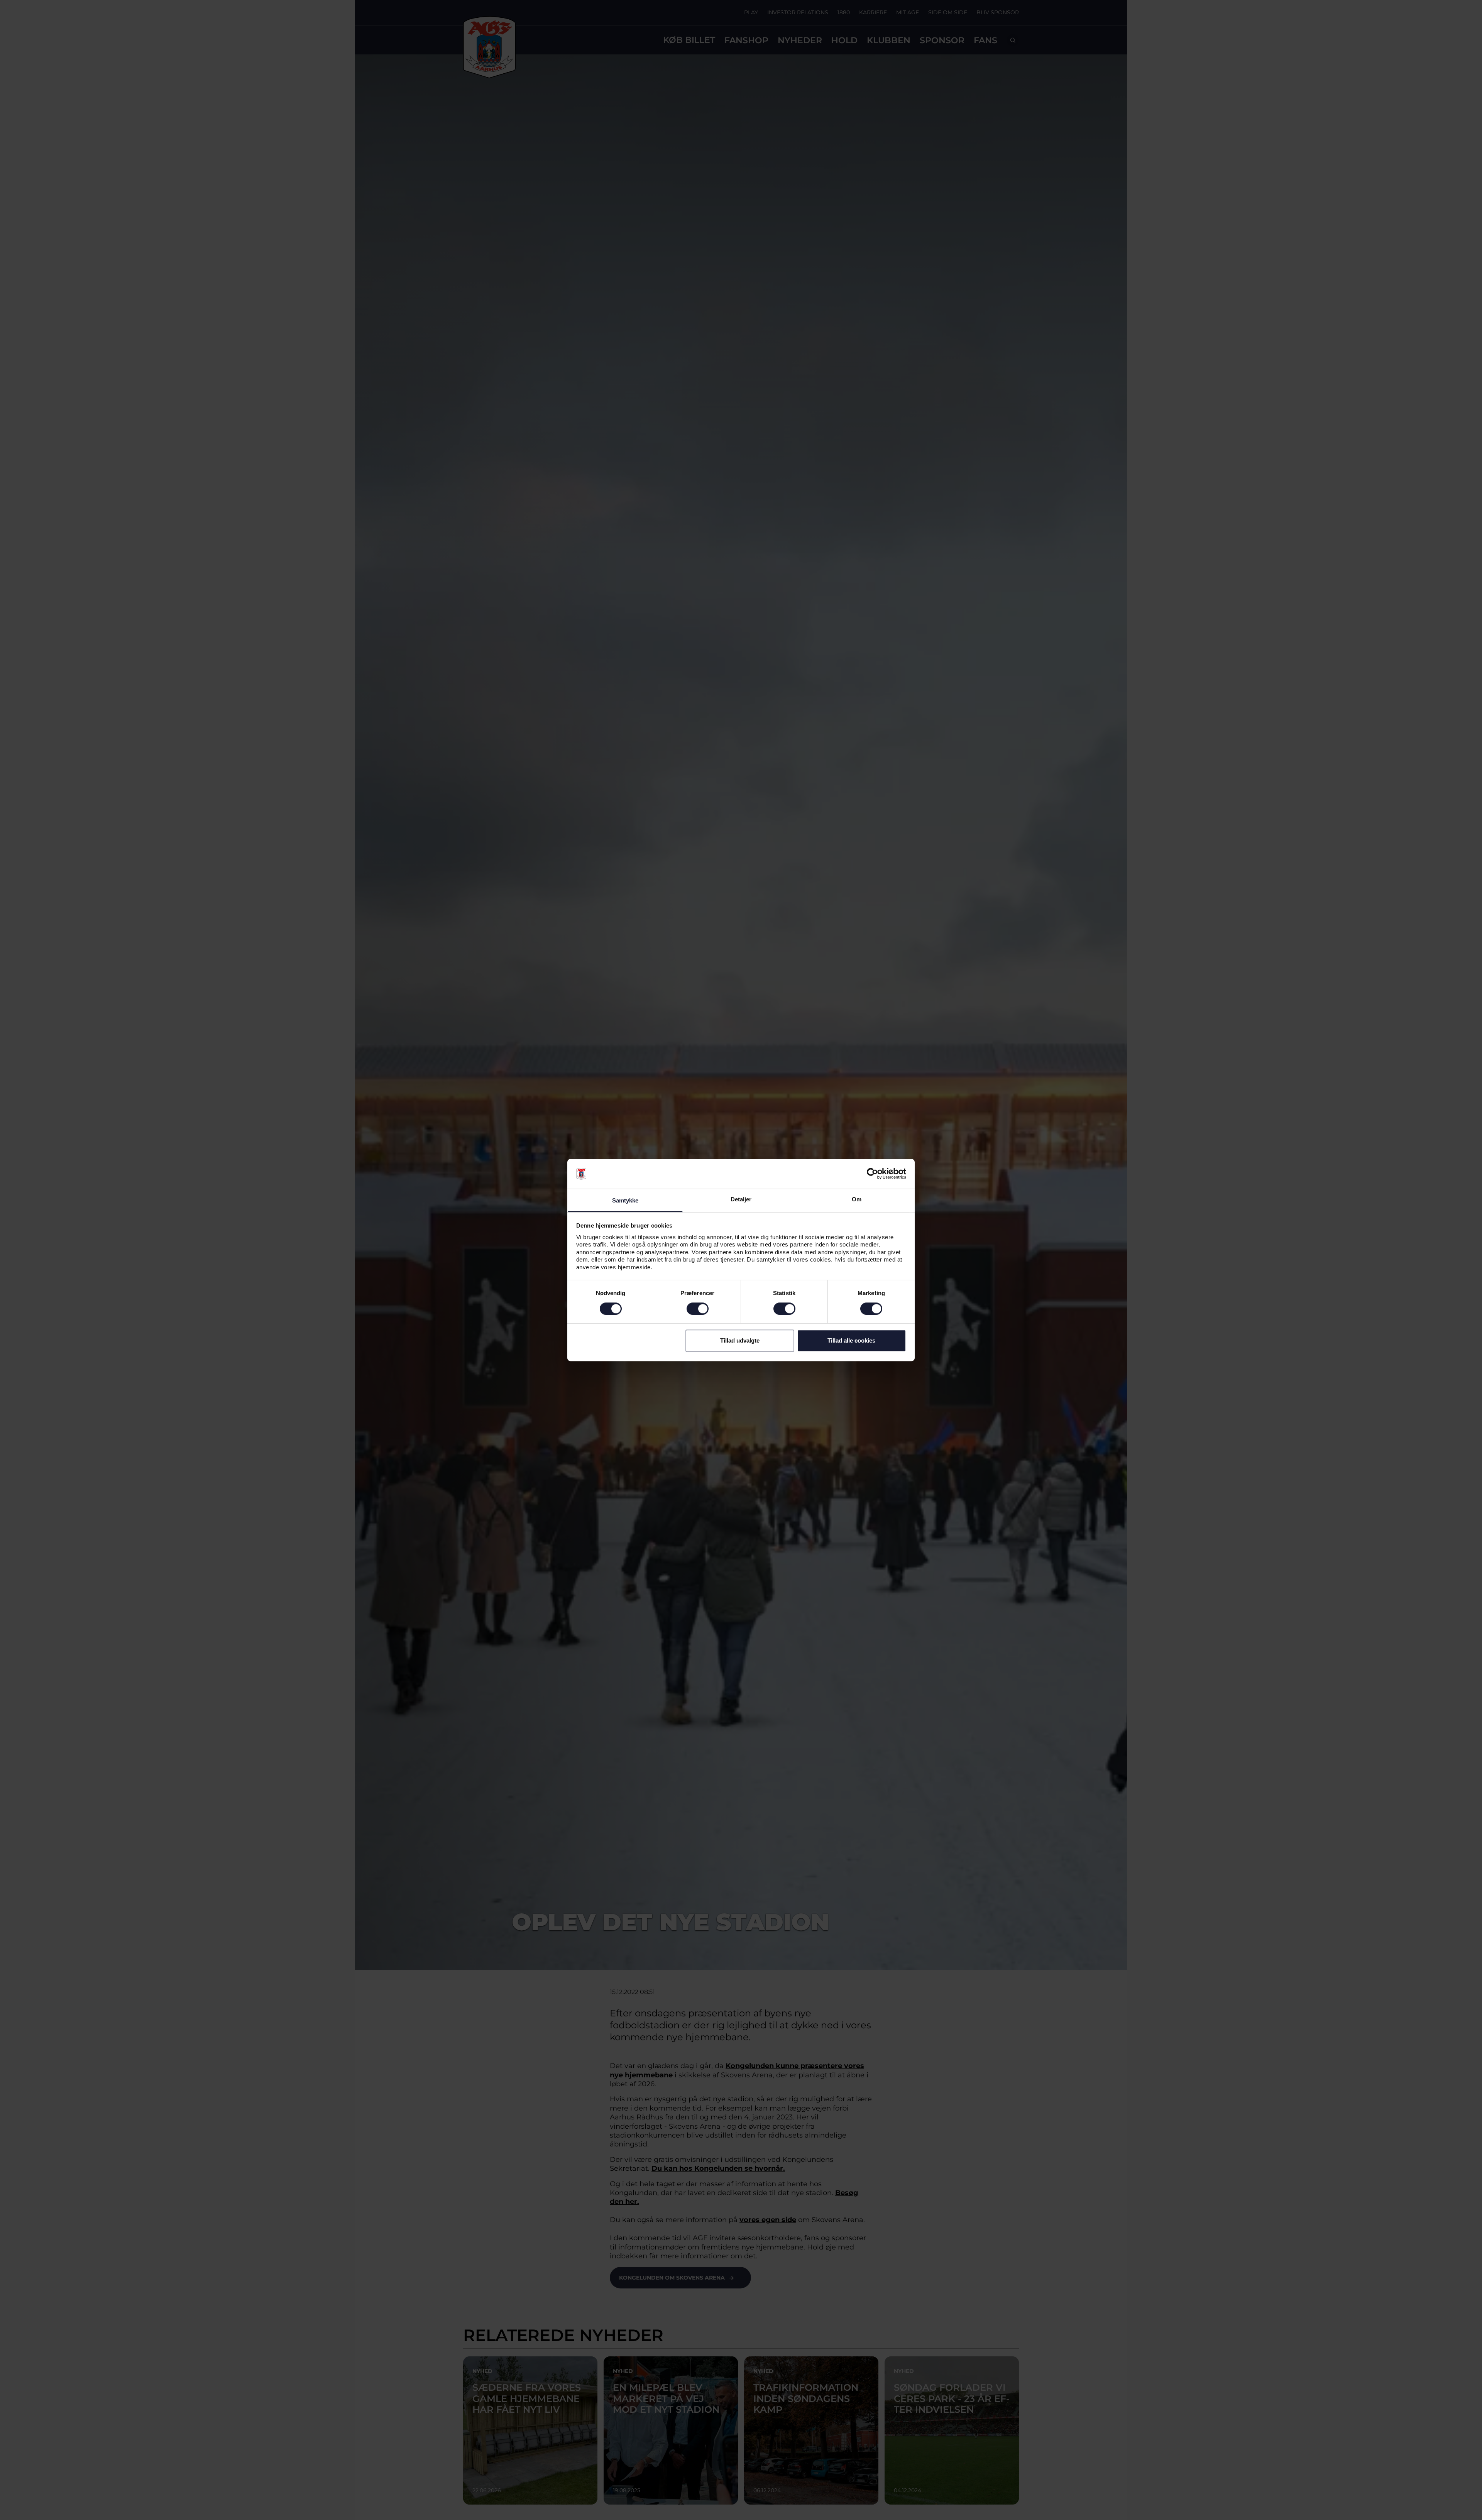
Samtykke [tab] (625, 1200)
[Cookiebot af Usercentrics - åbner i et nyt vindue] (872, 1174)
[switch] (698, 1309)
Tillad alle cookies (851, 1340)
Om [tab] (857, 1199)
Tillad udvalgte (740, 1340)
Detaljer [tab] (741, 1199)
